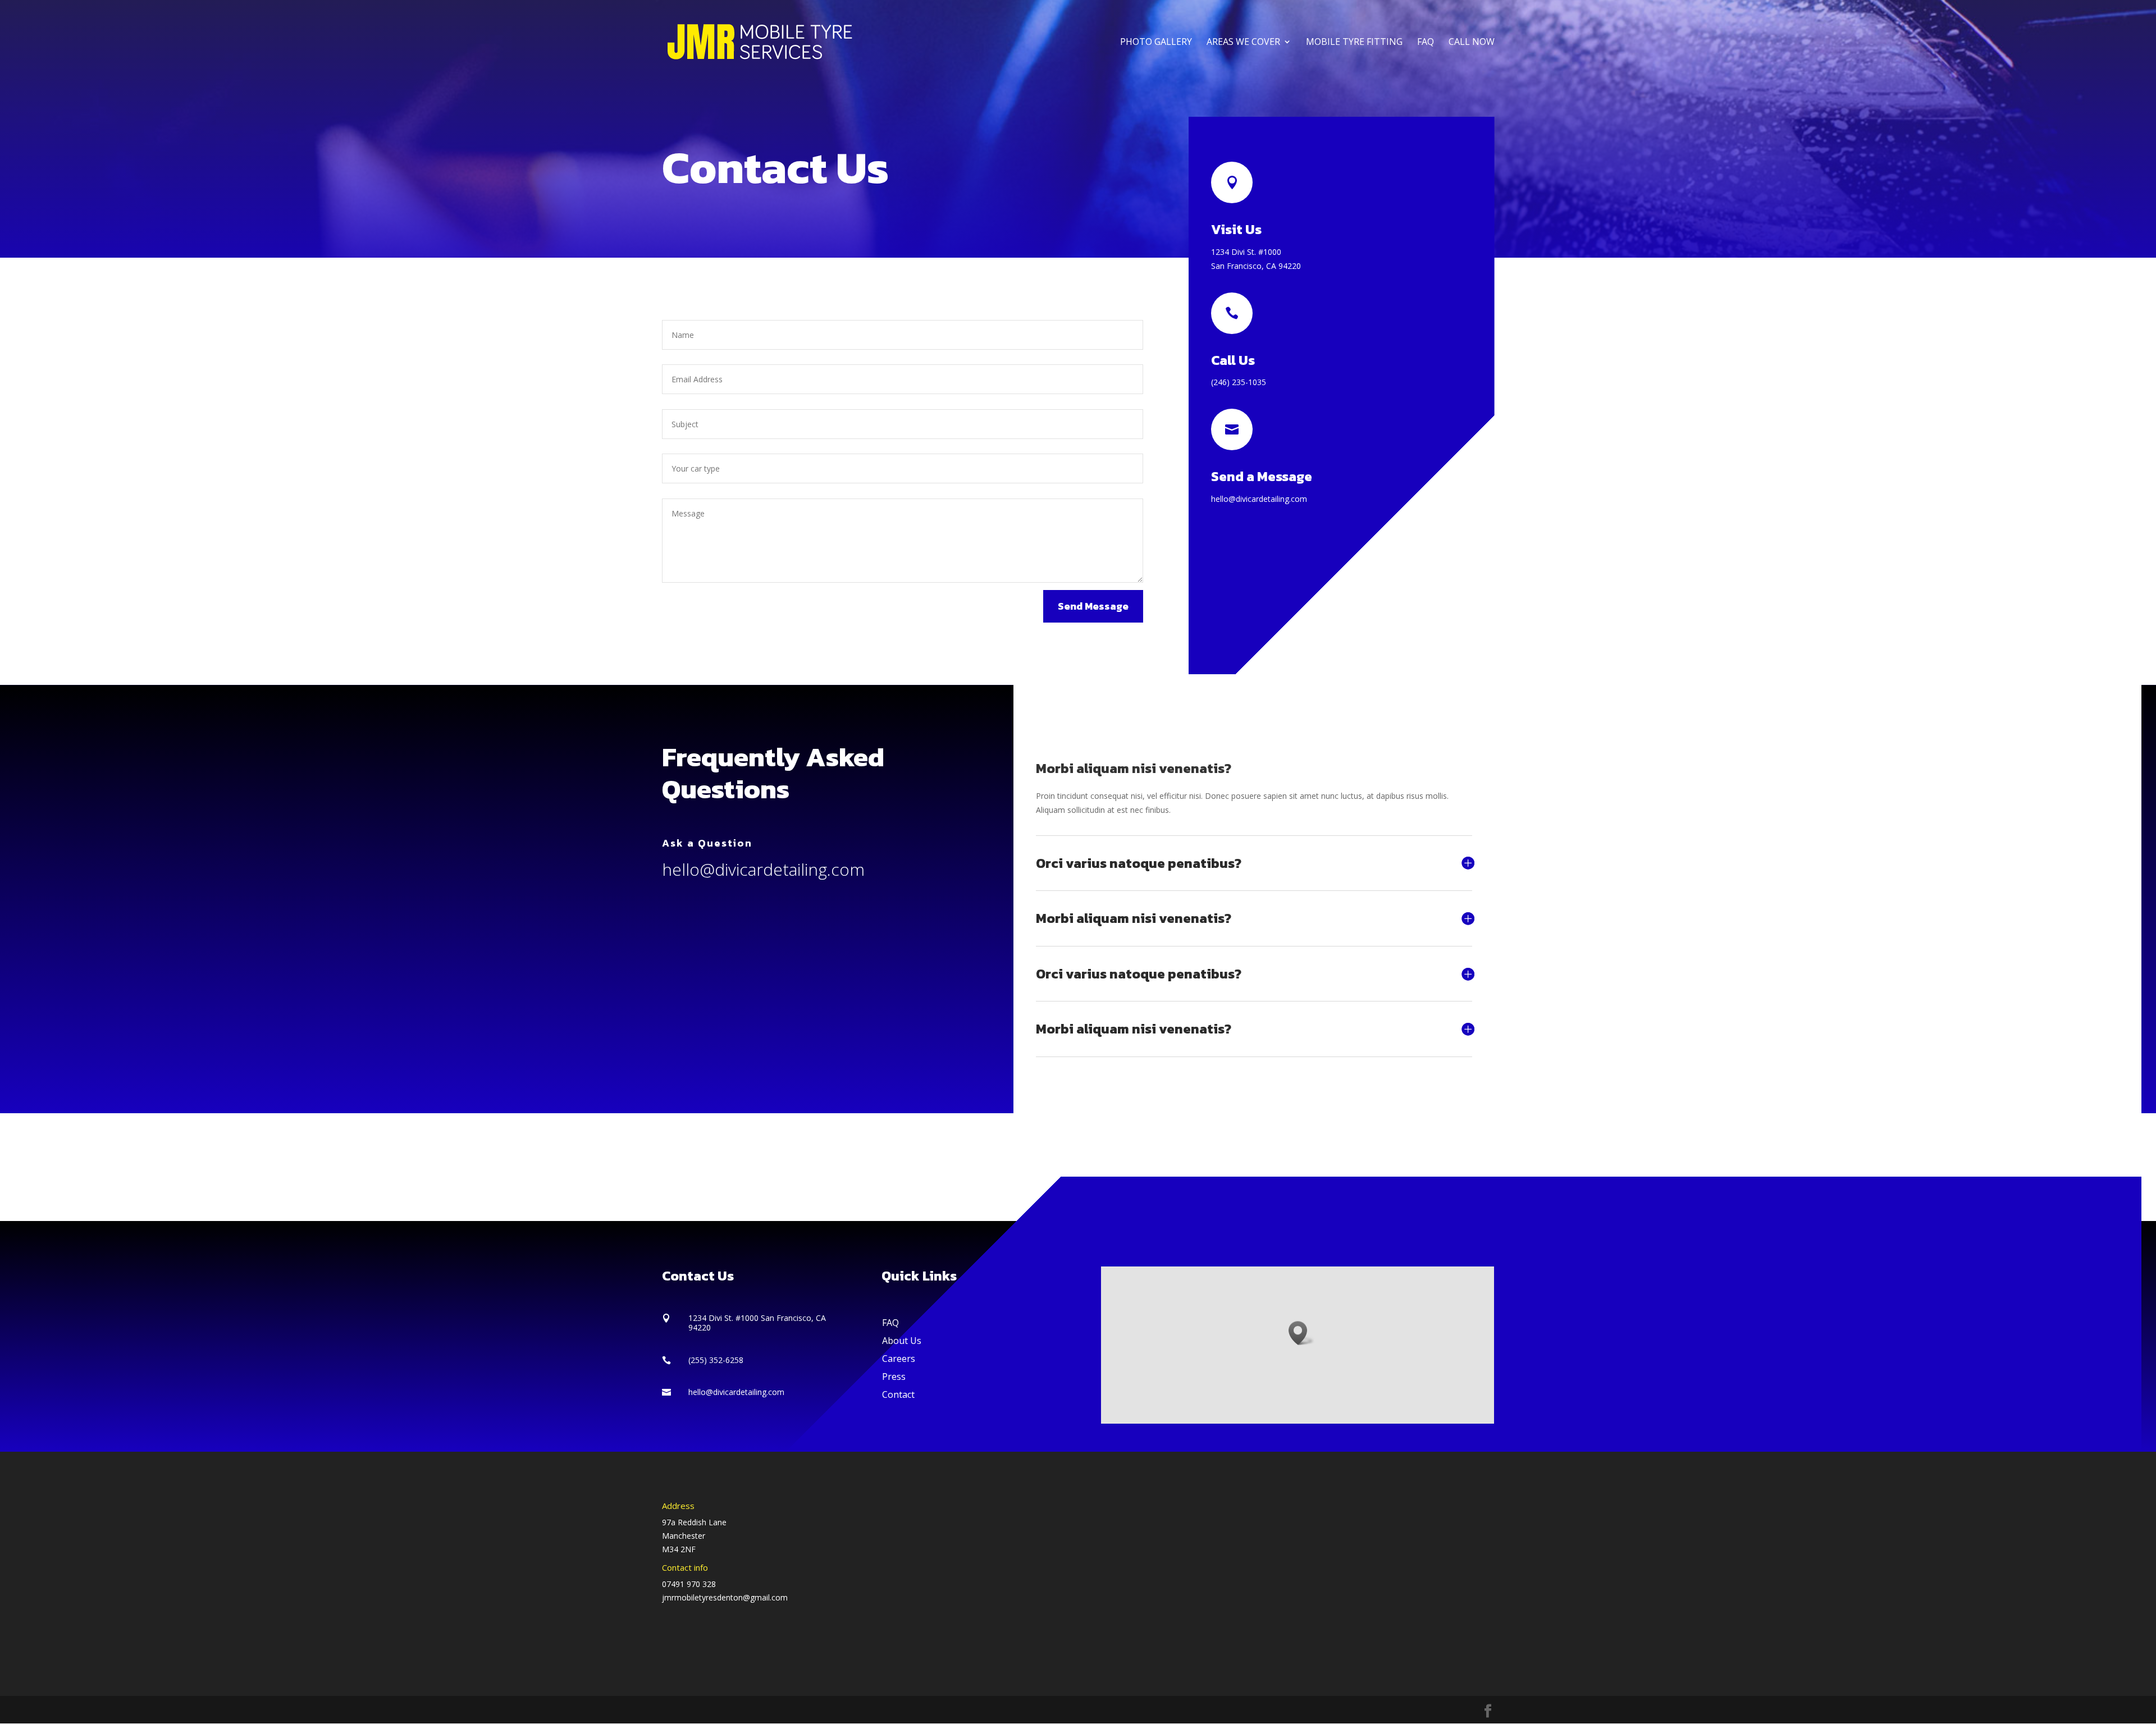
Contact (898, 1394)
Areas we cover (1243, 43)
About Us (902, 1341)
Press (894, 1377)
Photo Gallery (1156, 43)
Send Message (1093, 606)
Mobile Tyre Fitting (1354, 43)
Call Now (1472, 43)
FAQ (1426, 43)
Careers (899, 1359)
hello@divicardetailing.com (763, 869)
